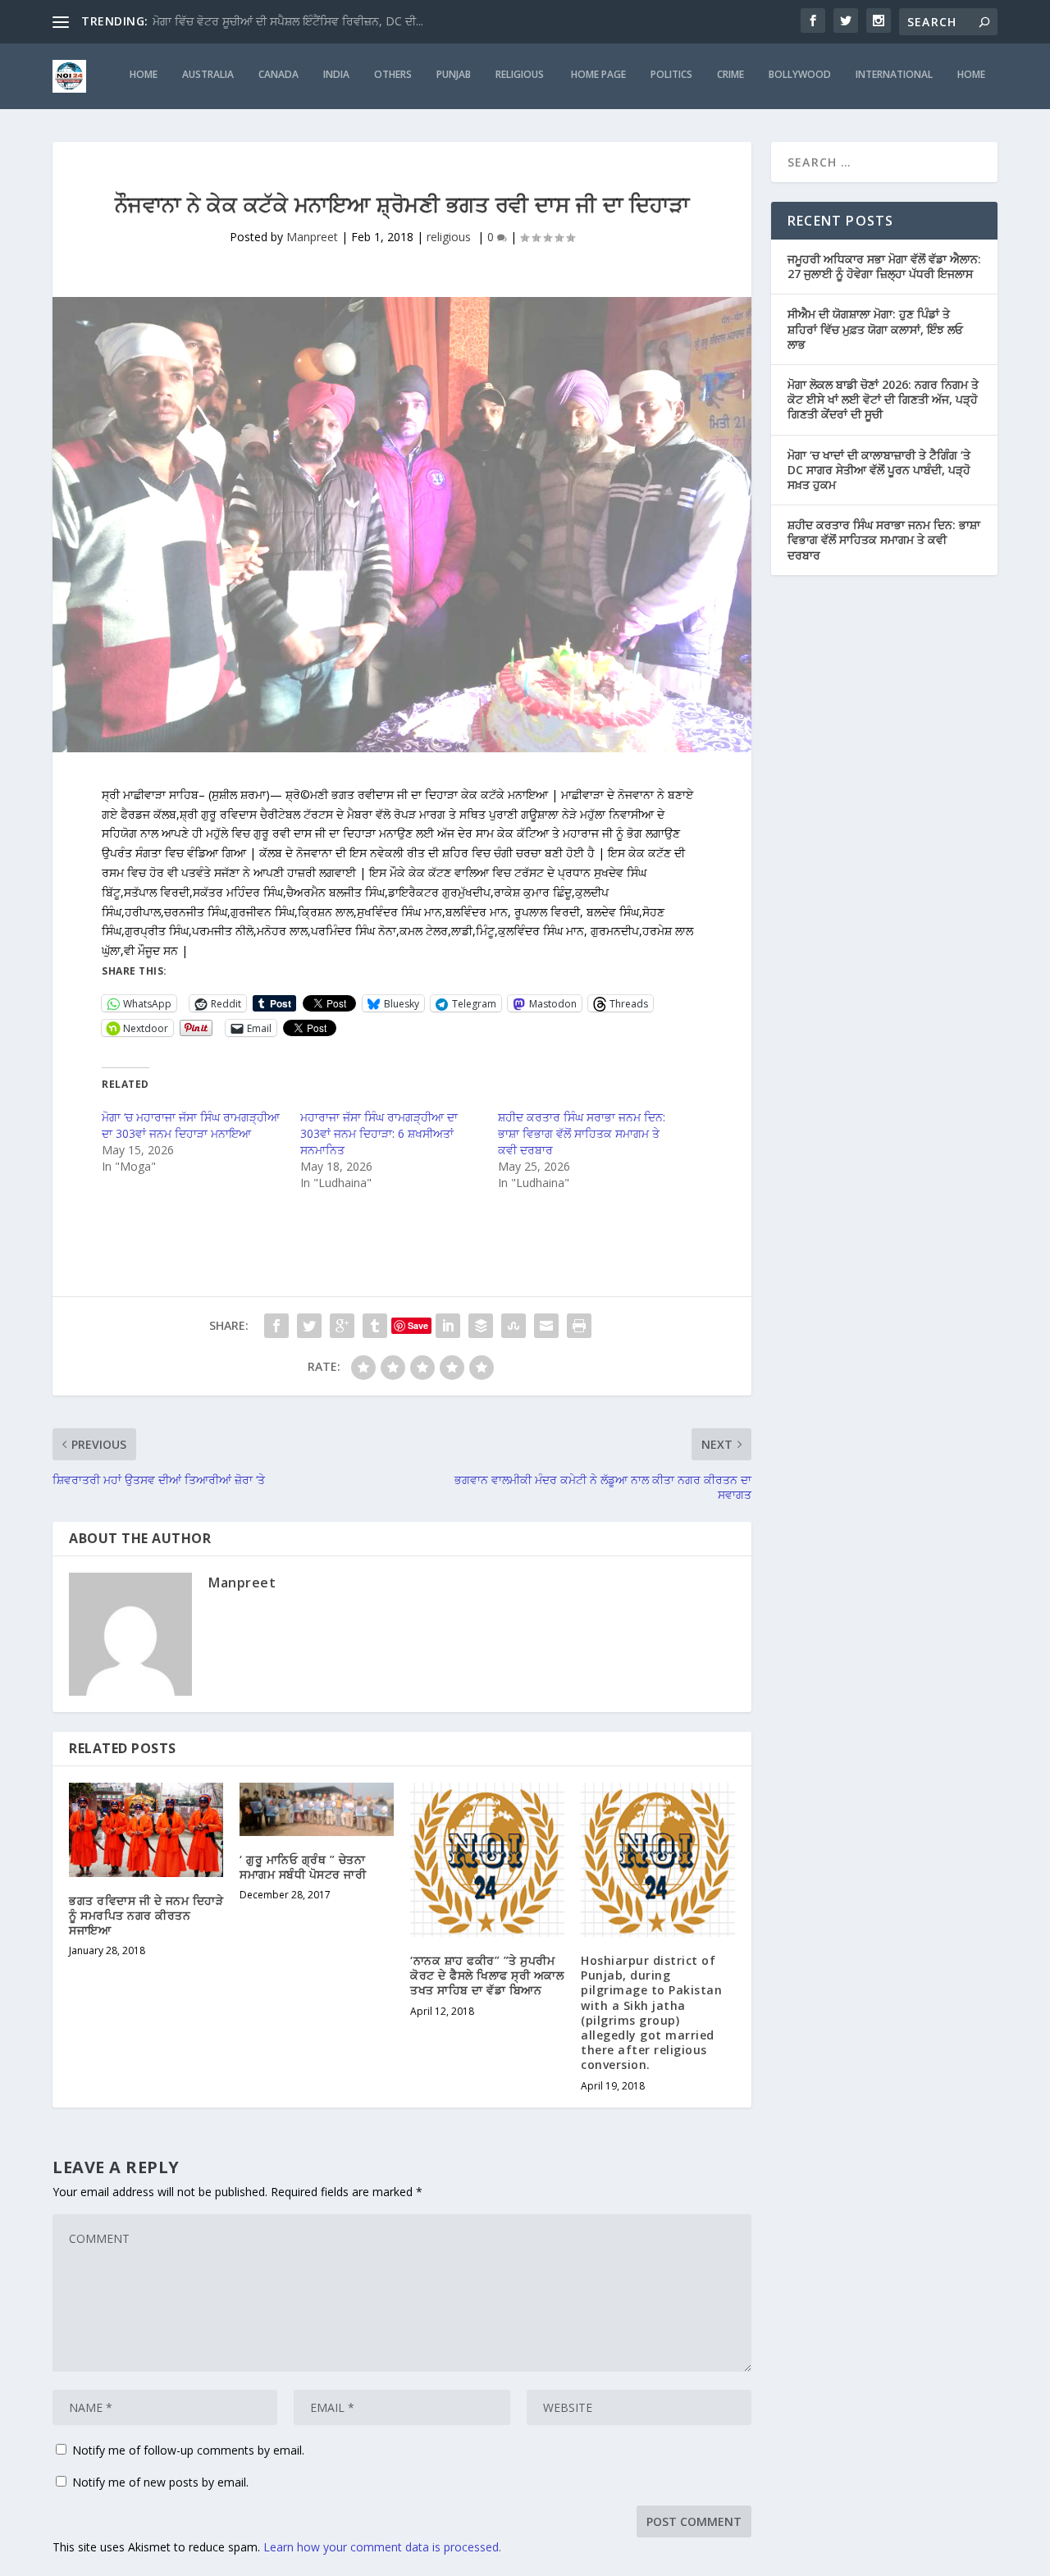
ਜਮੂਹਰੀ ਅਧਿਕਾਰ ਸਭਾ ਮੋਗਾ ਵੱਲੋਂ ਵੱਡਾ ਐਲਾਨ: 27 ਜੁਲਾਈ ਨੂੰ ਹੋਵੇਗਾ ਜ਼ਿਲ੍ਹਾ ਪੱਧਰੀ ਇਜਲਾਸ (884, 266)
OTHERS (393, 75)
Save (418, 1325)
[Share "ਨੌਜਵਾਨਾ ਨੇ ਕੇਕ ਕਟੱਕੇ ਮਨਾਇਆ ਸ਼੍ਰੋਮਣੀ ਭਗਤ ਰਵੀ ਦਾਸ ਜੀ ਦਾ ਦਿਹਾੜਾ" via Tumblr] (375, 1326)
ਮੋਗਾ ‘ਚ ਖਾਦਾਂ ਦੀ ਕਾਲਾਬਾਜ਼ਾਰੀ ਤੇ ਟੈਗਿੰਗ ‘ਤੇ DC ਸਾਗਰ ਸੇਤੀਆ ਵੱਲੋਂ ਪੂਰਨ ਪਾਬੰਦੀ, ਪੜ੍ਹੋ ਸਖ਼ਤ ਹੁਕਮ (879, 470)
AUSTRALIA (208, 75)
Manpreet (312, 237)
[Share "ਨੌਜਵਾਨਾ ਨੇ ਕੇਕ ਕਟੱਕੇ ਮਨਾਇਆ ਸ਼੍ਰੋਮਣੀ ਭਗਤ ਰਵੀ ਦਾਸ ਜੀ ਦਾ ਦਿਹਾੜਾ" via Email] (546, 1326)
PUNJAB (454, 75)
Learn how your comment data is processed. (382, 2547)
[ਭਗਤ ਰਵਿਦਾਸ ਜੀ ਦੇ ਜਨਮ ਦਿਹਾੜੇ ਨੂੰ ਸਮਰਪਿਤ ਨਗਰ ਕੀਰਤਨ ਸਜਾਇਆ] (146, 1830)
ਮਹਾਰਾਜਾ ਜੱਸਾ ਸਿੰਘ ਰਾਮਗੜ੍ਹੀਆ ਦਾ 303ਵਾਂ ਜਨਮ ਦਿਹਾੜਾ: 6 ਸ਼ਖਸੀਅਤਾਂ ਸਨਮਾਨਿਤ (379, 1133)
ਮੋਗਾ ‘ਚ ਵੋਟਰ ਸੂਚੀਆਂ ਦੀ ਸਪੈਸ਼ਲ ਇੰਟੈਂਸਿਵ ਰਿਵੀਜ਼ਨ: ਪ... (271, 21)
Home (971, 75)
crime (730, 75)
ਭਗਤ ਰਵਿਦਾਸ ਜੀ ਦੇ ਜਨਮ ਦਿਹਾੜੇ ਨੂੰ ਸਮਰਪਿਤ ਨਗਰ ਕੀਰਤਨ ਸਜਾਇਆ (146, 1915)
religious (521, 75)
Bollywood (800, 75)
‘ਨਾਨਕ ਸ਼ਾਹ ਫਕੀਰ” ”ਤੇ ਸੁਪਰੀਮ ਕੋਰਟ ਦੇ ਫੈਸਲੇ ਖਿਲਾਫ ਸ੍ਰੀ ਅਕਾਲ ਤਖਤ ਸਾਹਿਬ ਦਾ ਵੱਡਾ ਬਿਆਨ (487, 1975)
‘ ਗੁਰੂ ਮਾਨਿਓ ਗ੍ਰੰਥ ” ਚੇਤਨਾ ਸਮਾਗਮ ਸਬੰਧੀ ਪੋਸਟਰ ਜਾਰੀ (303, 1867)
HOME (144, 75)
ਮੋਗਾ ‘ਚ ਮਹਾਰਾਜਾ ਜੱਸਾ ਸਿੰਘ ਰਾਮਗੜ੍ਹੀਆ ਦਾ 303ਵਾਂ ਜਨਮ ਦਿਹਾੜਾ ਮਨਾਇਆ (191, 1125)
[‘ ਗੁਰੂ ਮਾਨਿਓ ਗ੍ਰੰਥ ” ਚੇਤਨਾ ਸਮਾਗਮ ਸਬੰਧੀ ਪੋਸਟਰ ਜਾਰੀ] (317, 1809)
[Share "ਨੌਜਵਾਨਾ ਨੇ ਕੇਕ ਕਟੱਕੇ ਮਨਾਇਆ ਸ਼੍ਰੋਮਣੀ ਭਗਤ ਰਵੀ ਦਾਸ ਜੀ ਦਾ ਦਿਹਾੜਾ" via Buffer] (481, 1326)
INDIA (336, 75)
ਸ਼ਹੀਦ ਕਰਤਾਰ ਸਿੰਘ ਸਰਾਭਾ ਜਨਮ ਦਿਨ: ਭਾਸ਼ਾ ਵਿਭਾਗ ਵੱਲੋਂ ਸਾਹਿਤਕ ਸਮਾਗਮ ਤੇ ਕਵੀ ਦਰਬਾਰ (582, 1133)
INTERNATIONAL (894, 75)
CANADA (278, 75)
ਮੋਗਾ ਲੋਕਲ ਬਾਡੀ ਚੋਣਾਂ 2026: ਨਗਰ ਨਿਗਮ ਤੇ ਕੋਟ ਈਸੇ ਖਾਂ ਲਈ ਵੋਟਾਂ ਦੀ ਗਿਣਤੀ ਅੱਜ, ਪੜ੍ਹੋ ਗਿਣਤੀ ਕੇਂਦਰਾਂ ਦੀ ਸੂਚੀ (883, 399)
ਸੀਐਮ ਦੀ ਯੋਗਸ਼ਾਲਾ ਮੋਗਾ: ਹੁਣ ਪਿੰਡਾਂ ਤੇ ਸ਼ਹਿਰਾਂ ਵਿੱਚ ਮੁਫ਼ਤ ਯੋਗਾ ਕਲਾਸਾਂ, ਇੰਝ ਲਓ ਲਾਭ (875, 329)
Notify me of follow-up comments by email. (188, 2450)
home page (598, 75)
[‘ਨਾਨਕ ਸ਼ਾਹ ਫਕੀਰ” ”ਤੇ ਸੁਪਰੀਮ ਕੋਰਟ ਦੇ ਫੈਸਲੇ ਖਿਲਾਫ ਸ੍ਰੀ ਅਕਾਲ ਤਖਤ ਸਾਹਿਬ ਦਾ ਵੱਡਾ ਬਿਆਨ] (487, 1860)
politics (671, 75)
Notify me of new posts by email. (160, 2482)
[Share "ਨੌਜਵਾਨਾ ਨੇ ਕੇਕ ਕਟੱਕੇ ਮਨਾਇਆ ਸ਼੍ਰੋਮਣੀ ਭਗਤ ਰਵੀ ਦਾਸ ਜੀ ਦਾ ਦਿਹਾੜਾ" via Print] (579, 1326)
